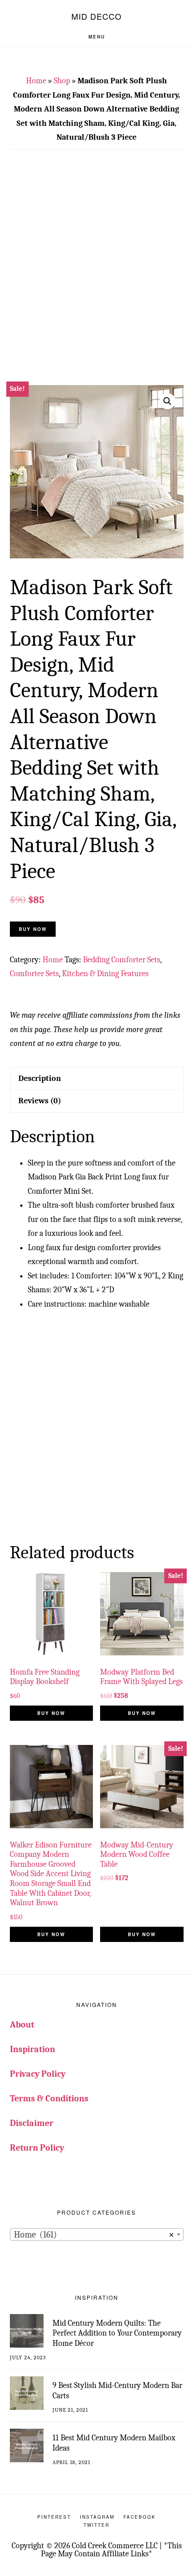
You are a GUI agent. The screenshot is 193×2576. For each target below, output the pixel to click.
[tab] (97, 1078)
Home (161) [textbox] (94, 2235)
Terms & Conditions (49, 2098)
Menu (97, 37)
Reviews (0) (40, 1101)
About (22, 2025)
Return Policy (37, 2148)
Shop (62, 81)
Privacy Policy (38, 2074)
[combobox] (97, 2234)
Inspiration (33, 2049)
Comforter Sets (34, 974)
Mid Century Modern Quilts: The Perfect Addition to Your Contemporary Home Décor (117, 2333)
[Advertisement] (96, 273)
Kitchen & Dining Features (105, 974)
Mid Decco (96, 16)
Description (40, 1078)
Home (36, 81)
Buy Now (33, 929)
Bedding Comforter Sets (122, 960)
